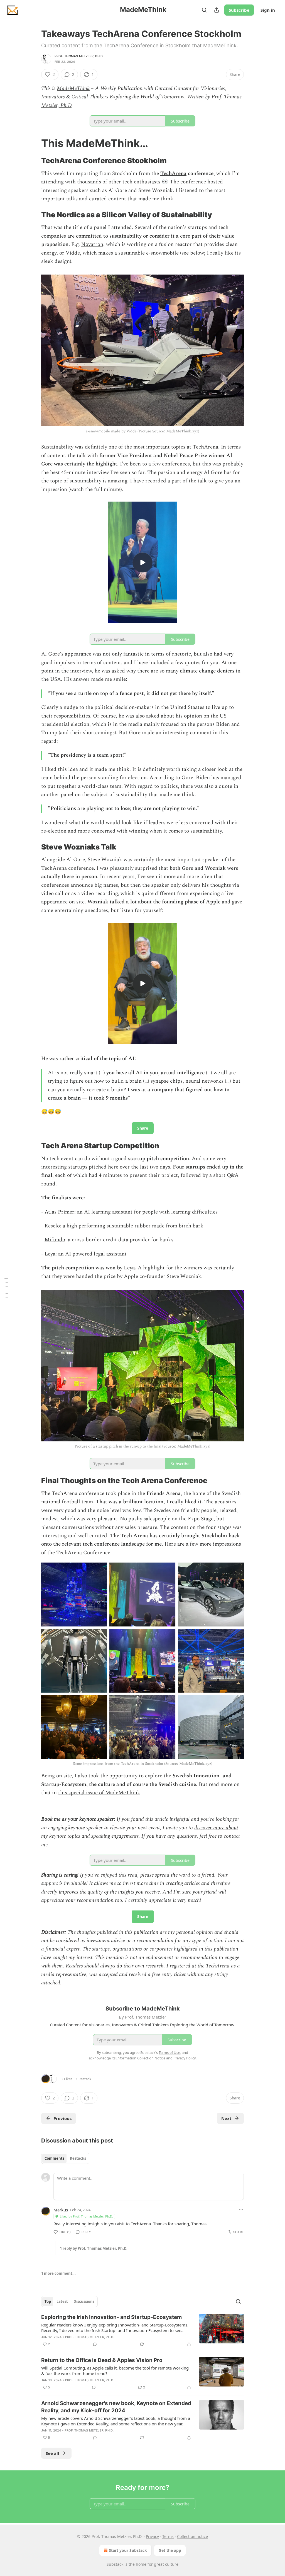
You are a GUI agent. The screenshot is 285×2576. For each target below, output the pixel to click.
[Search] (204, 10)
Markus (61, 2210)
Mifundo (55, 1240)
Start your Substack (128, 2550)
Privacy (152, 2536)
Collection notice (192, 2536)
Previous (62, 2118)
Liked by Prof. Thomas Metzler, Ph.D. (86, 2216)
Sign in (268, 10)
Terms (168, 2536)
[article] (142, 2331)
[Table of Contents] (6, 1288)
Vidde (73, 253)
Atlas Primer (59, 1212)
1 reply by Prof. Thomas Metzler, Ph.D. (94, 2248)
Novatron (92, 244)
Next (226, 2118)
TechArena (173, 174)
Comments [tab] (54, 2158)
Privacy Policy (185, 2058)
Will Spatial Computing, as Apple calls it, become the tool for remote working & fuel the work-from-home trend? (115, 2371)
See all (52, 2453)
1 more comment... (58, 2273)
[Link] (33, 143)
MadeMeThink (73, 89)
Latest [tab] (62, 2301)
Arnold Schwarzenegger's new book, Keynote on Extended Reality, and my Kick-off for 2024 (116, 2407)
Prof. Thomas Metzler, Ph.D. (79, 56)
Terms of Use (169, 2052)
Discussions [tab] (84, 2301)
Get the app (170, 2550)
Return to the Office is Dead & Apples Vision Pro (102, 2360)
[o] (142, 562)
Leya (50, 1254)
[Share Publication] (217, 10)
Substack (115, 2564)
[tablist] (65, 2158)
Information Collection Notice (141, 2058)
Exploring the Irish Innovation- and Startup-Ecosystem (111, 2317)
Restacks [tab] (78, 2158)
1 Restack (83, 2079)
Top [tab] (48, 2301)
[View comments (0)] (95, 2344)
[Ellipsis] (241, 2209)
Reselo (52, 1226)
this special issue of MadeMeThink (99, 1793)
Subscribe (239, 10)
